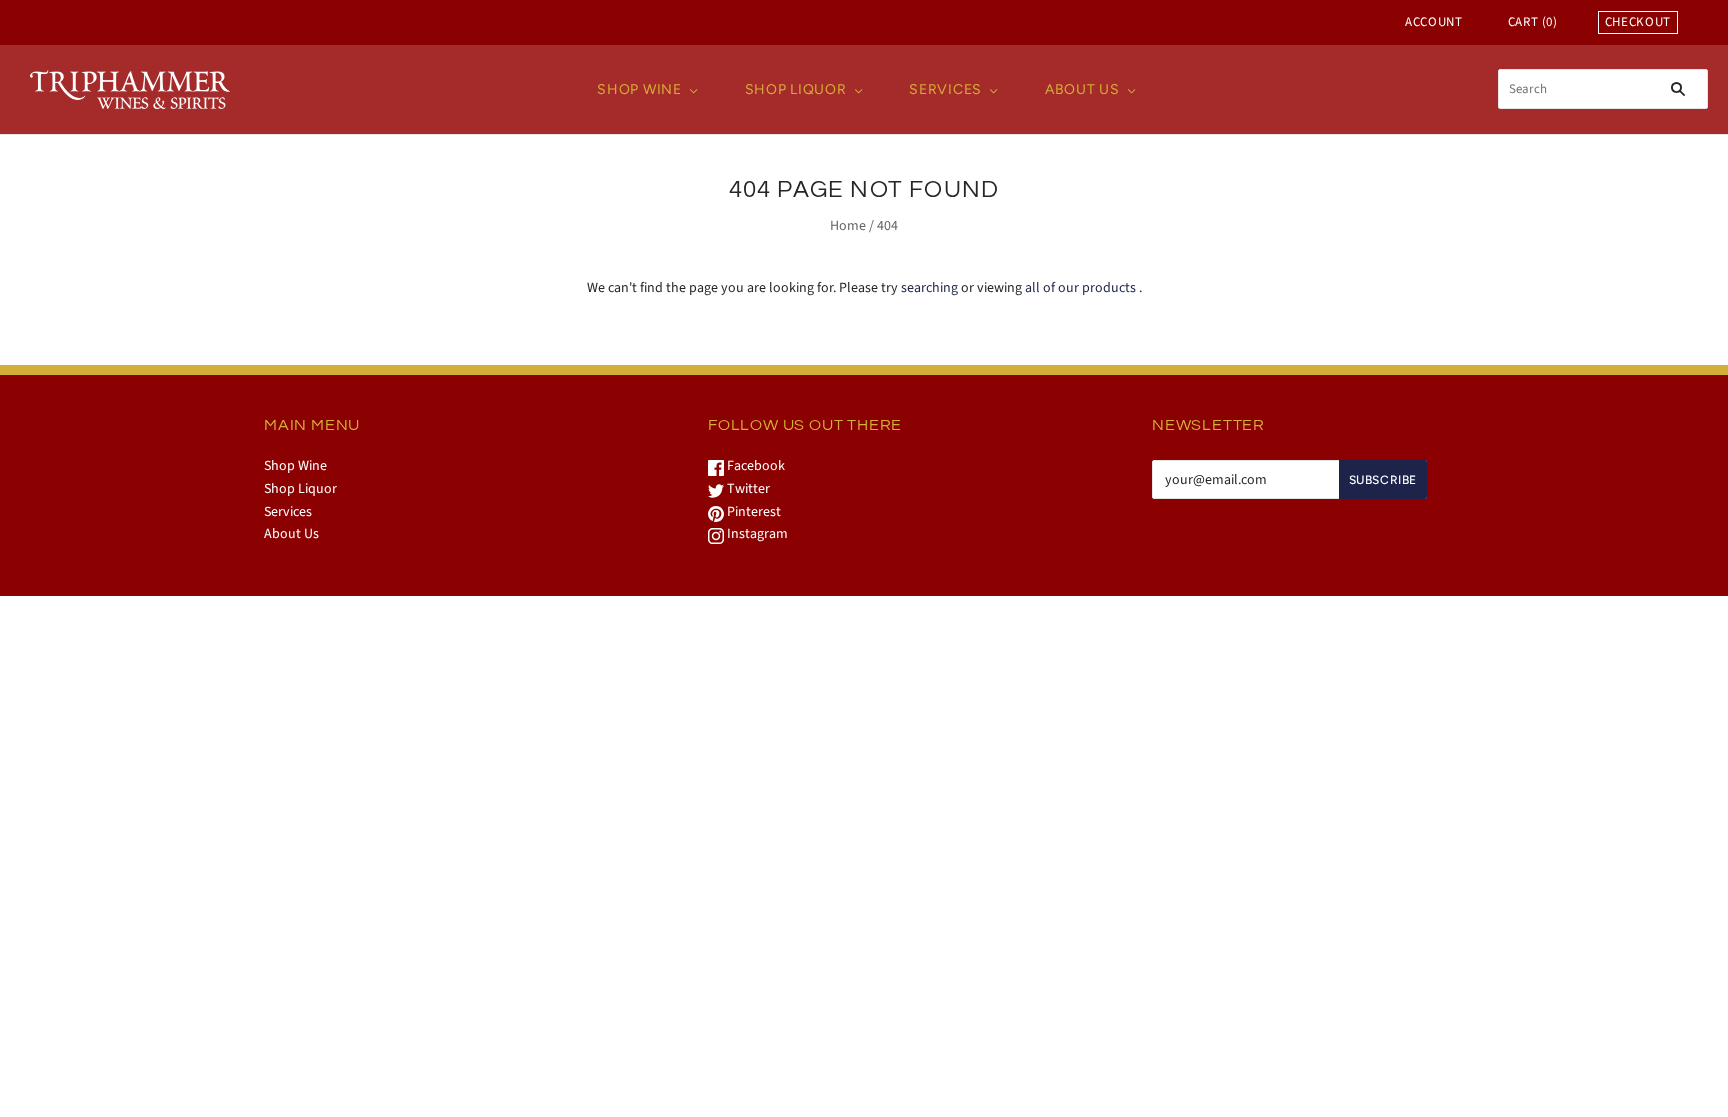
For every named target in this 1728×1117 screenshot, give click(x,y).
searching (929, 288)
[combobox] (1603, 89)
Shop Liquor (796, 89)
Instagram (756, 534)
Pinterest (752, 512)
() (1533, 22)
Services (945, 89)
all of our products (1080, 288)
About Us (1082, 89)
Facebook (754, 466)
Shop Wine (639, 89)
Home (848, 226)
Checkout (1638, 22)
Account (1434, 22)
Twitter (747, 489)
